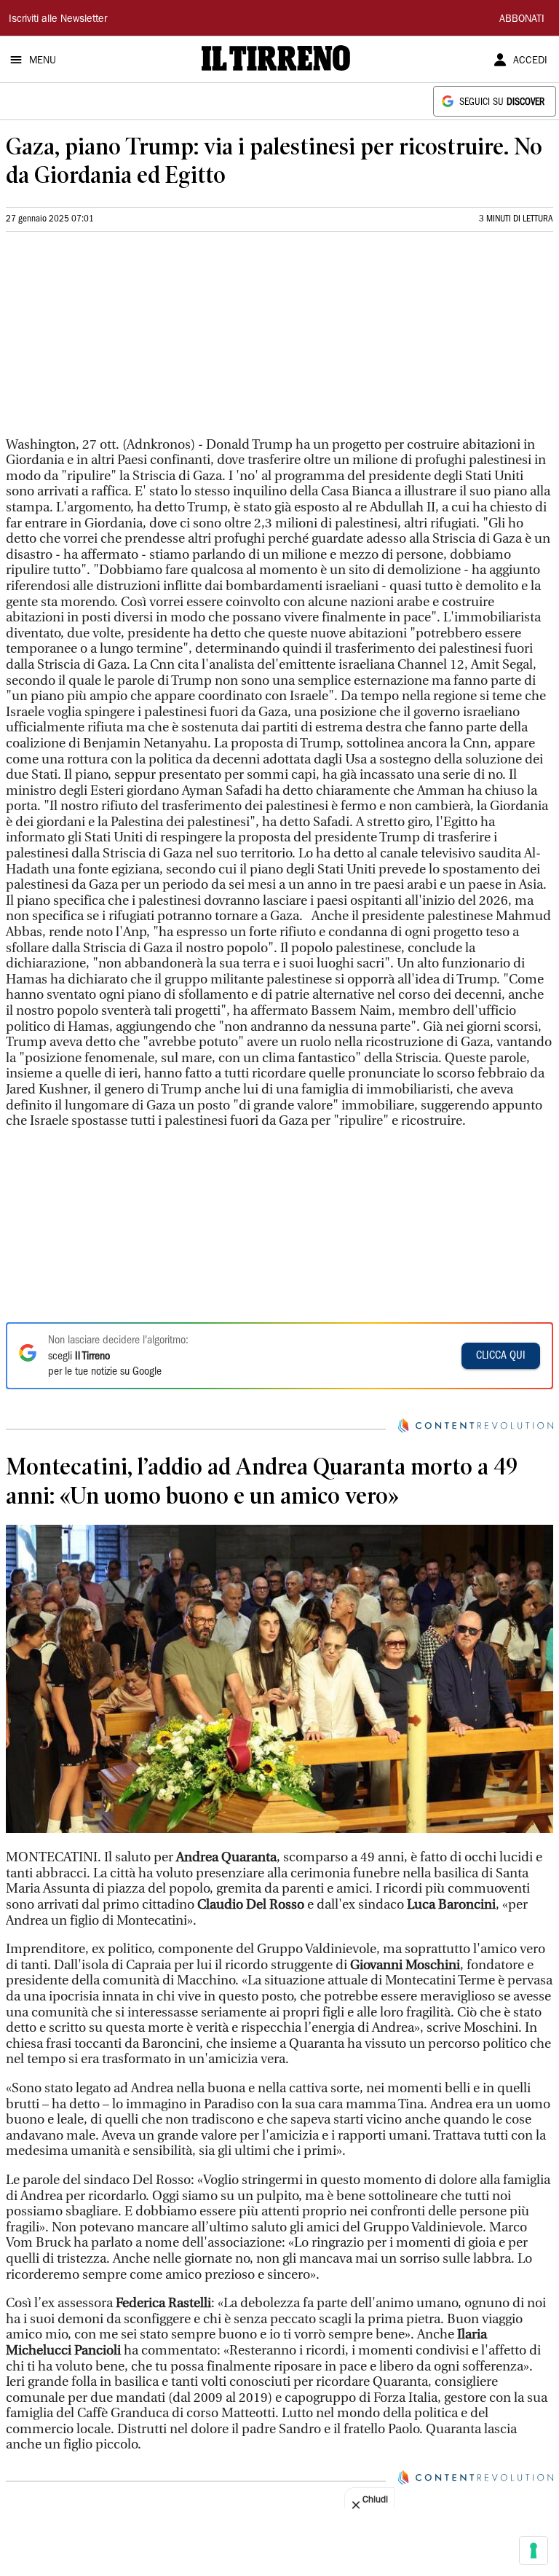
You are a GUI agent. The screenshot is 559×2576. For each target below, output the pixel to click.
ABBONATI (522, 20)
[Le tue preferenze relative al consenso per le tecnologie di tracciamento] (534, 2551)
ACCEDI (530, 61)
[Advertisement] (115, 340)
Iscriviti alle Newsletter (58, 20)
